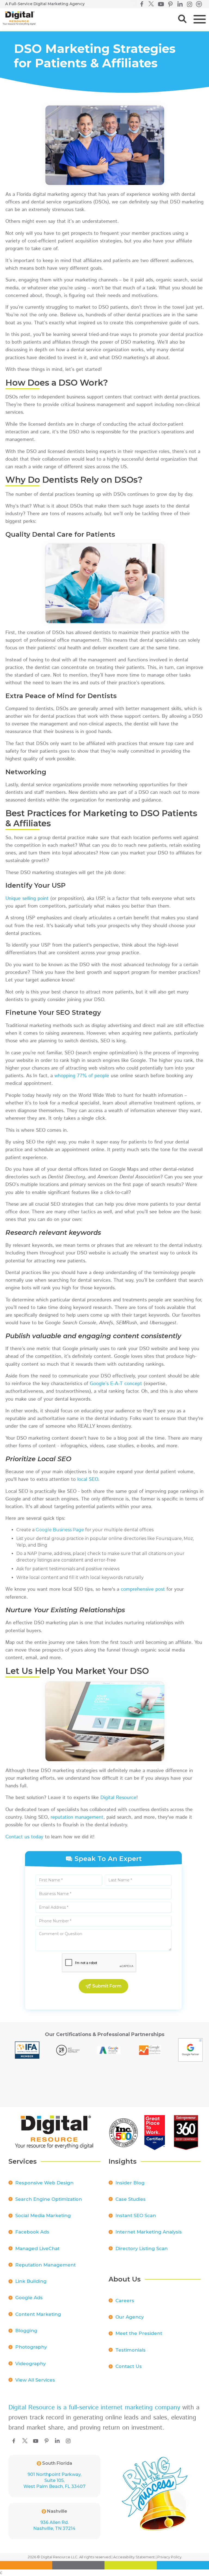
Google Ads (29, 2298)
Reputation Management (45, 2265)
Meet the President (139, 2333)
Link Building (31, 2281)
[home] (18, 18)
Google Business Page (60, 1530)
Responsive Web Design (44, 2183)
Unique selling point (27, 899)
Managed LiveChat (37, 2248)
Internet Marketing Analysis (149, 2232)
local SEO (88, 1479)
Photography (31, 2347)
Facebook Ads (32, 2232)
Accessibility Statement (134, 2557)
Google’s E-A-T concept (116, 1384)
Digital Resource (118, 1798)
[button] (199, 19)
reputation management (77, 1817)
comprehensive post (143, 1589)
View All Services (35, 2380)
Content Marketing (38, 2314)
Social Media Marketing (43, 2215)
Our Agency (130, 2317)
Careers (125, 2301)
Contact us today (24, 1837)
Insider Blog (130, 2183)
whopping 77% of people (82, 1076)
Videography (30, 2364)
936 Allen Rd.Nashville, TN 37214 (54, 2525)
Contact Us (129, 2366)
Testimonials (130, 2350)
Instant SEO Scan (136, 2215)
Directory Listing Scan (142, 2248)
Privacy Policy (169, 2557)
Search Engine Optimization (49, 2199)
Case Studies (130, 2199)
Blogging (26, 2331)
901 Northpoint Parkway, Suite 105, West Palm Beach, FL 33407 (54, 2480)
